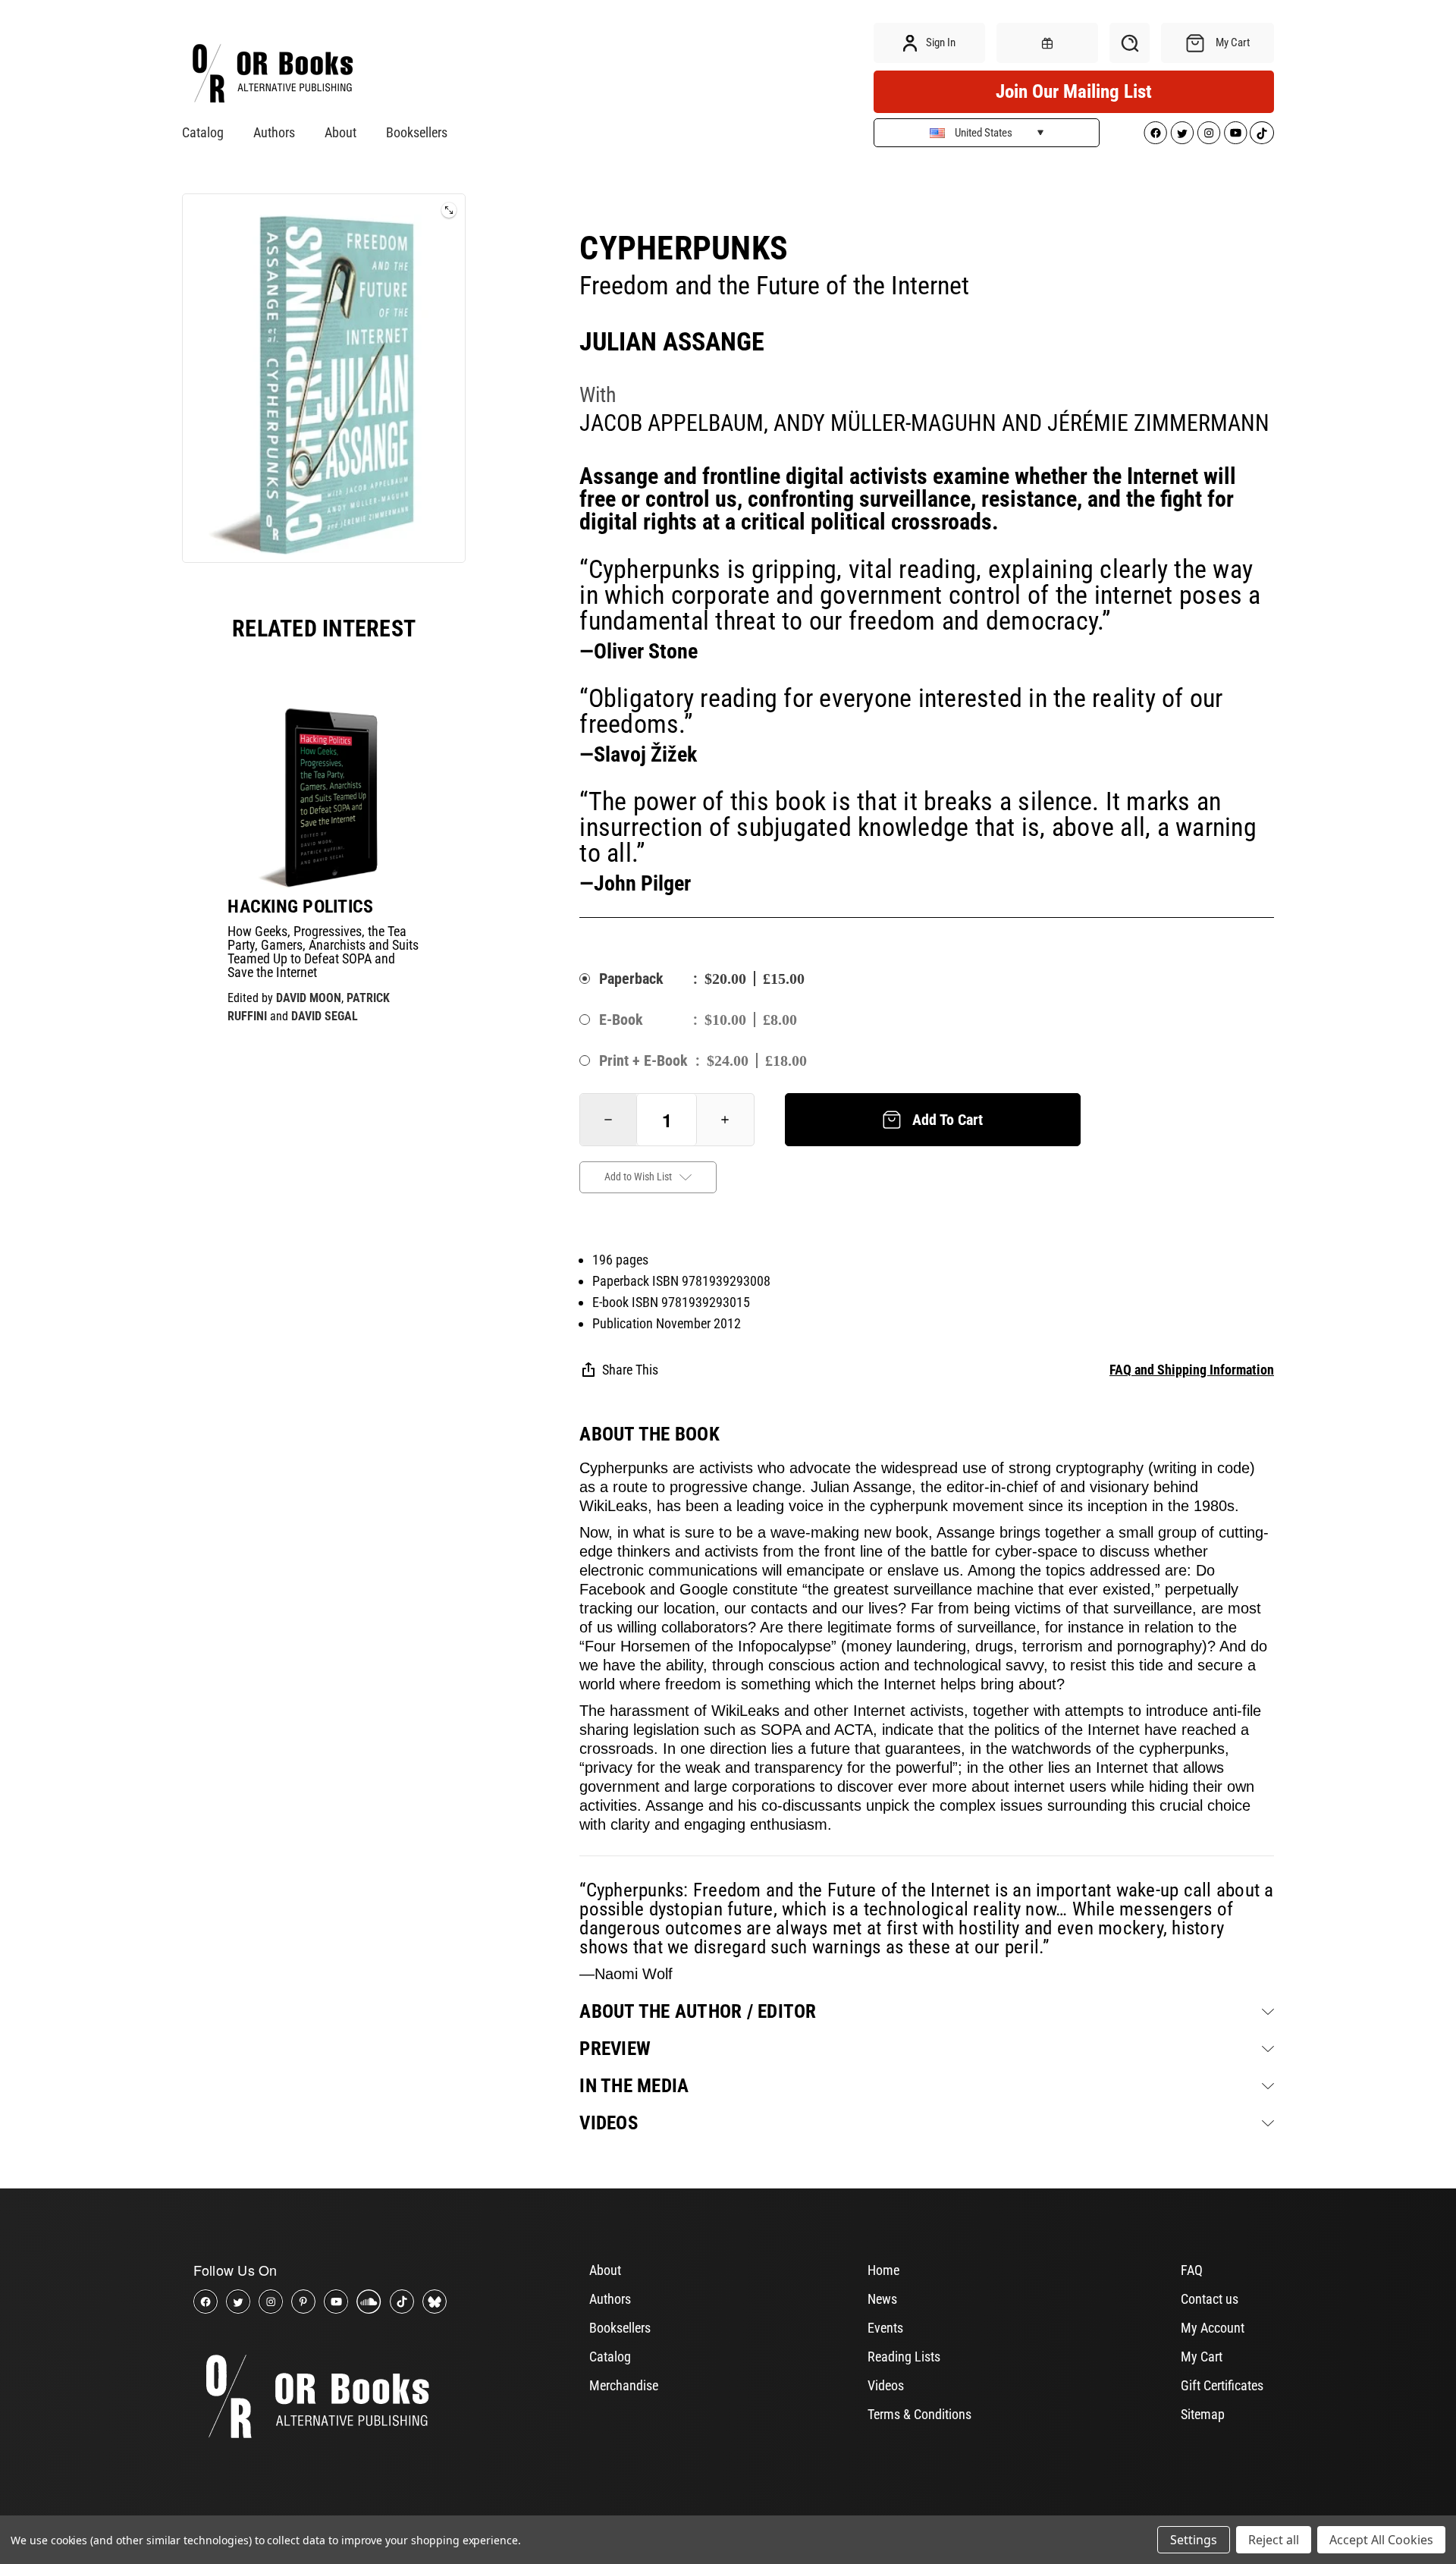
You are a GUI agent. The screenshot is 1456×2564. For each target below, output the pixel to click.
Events (885, 2328)
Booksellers (417, 132)
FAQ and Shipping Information (1192, 1370)
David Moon (309, 998)
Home (883, 2270)
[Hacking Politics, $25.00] (324, 793)
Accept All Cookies (1381, 2540)
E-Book (621, 1020)
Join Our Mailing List (1074, 91)
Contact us (1210, 2299)
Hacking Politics (300, 907)
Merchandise (624, 2385)
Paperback (631, 979)
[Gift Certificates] (1047, 43)
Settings (1194, 2540)
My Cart (1202, 2357)
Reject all (1274, 2540)
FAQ (1192, 2270)
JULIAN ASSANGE (672, 341)
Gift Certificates (1222, 2385)
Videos (886, 2385)
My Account (1213, 2328)
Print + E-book (643, 1060)
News (882, 2299)
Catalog (203, 132)
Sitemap (1203, 2414)
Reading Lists (904, 2357)
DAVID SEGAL (325, 1016)
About (340, 132)
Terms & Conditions (919, 2414)
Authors (274, 132)
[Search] (1130, 43)
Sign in (940, 42)
